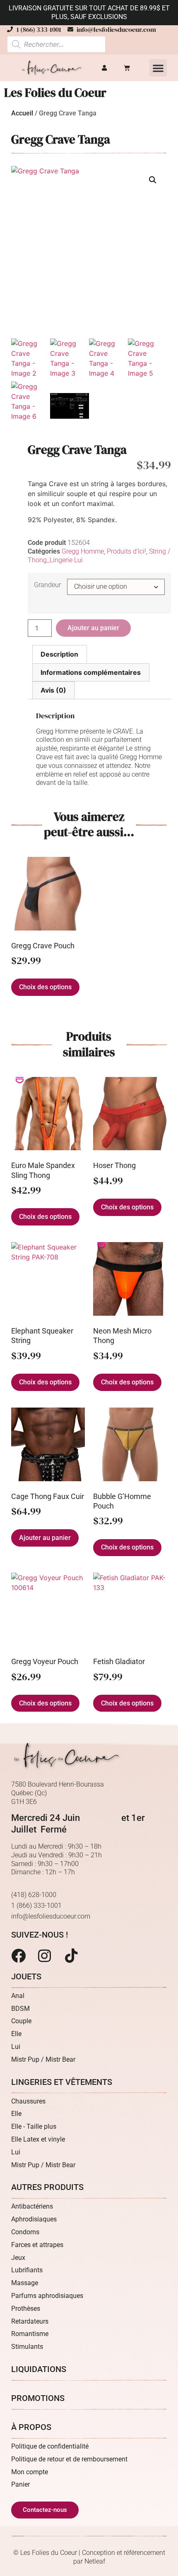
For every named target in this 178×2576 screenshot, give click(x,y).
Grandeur (47, 585)
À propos (31, 2427)
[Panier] (127, 68)
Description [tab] (59, 654)
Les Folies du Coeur (55, 93)
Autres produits (47, 2187)
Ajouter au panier (93, 628)
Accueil (22, 113)
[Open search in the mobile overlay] (56, 44)
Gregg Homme (83, 551)
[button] (158, 68)
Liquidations (39, 2369)
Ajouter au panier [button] (45, 1538)
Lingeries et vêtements (62, 2082)
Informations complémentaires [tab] (91, 672)
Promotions (38, 2398)
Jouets (26, 1976)
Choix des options (45, 987)
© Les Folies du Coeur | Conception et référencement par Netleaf (89, 2557)
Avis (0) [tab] (53, 690)
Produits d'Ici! (126, 551)
